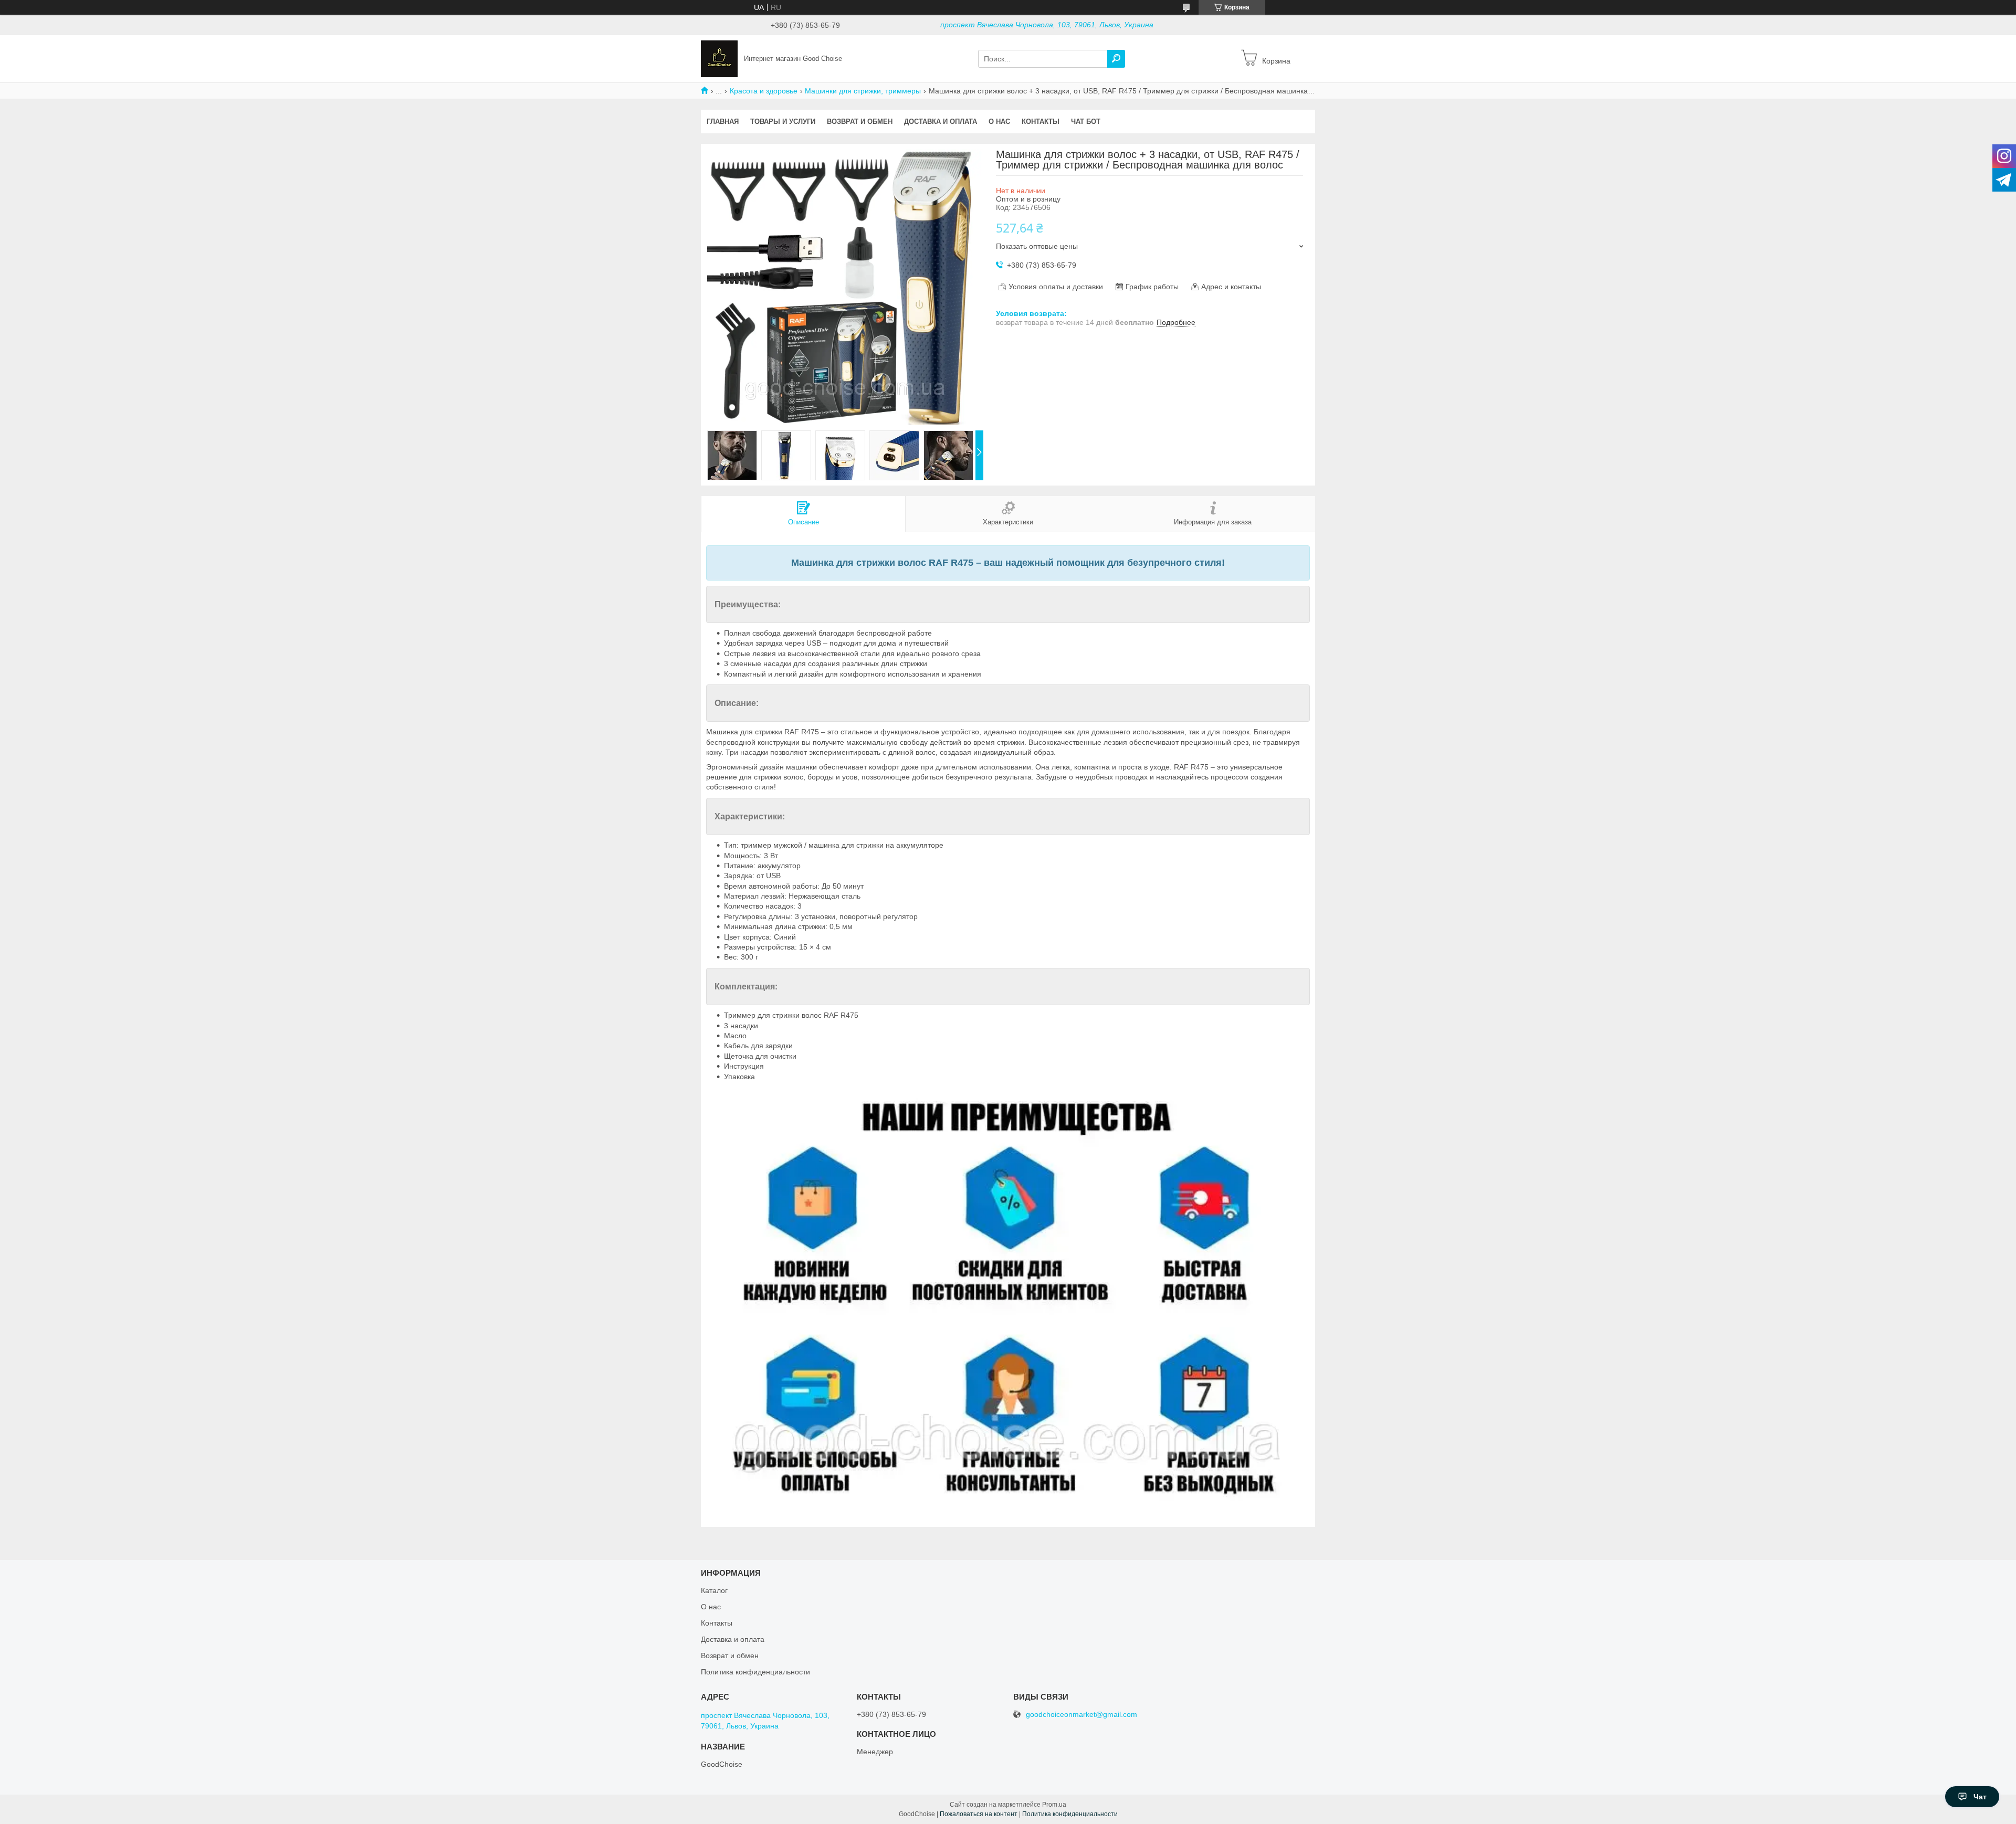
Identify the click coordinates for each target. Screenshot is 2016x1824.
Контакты (1041, 122)
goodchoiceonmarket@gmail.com (1081, 1715)
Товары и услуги (783, 122)
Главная (723, 122)
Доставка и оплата (941, 122)
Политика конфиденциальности (755, 1672)
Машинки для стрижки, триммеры (863, 91)
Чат (1980, 1797)
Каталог (714, 1590)
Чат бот (1086, 122)
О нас (999, 122)
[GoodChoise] (719, 58)
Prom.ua (1054, 1805)
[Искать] (1116, 59)
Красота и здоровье (764, 91)
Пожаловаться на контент (979, 1814)
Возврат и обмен (860, 122)
